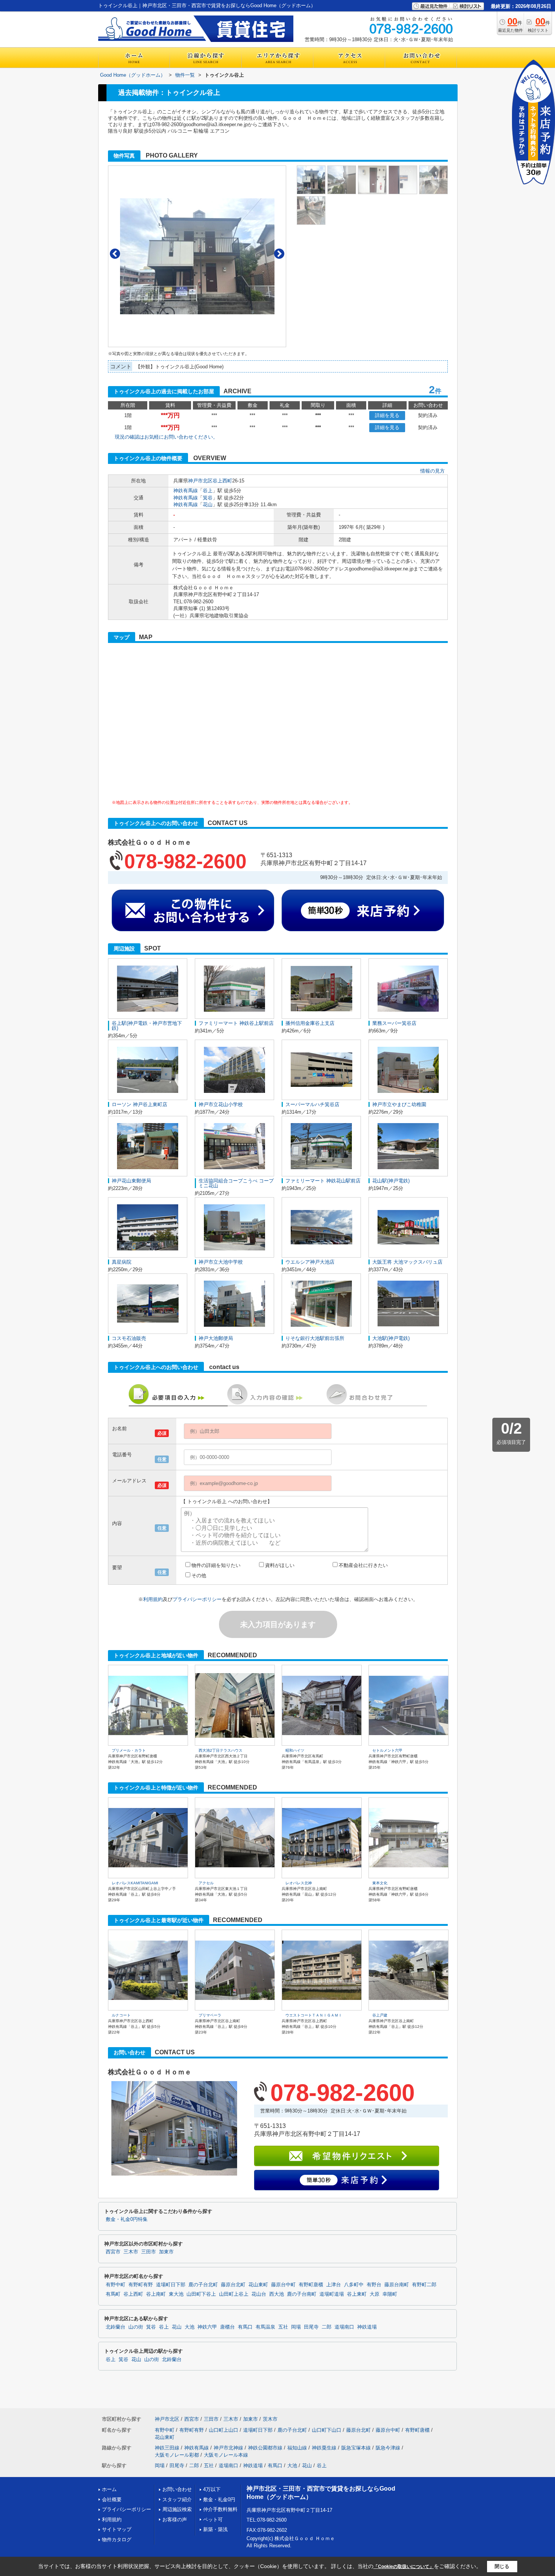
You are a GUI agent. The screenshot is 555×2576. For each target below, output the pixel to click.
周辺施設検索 (177, 2509)
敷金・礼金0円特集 (127, 2219)
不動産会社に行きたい (363, 1565)
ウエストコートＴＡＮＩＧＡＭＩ (314, 2015)
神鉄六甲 (207, 2327)
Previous (115, 254)
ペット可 (213, 2520)
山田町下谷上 (201, 2294)
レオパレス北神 (299, 1883)
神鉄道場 (367, 2327)
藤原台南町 (397, 2285)
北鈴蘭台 (116, 2327)
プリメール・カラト (129, 1750)
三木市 (131, 2252)
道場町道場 (332, 2294)
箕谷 (208, 498)
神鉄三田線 (167, 2448)
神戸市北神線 (228, 2448)
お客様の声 (175, 2520)
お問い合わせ (177, 2489)
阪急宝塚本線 (356, 2448)
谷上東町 (357, 2294)
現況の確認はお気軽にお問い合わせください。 (166, 437)
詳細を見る (387, 415)
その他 (199, 1575)
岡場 (296, 2327)
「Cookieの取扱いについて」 (404, 2567)
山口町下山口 (327, 2430)
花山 (208, 505)
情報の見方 (432, 471)
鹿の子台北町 (203, 2285)
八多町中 (354, 2285)
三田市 (149, 2252)
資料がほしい (280, 1565)
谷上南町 (156, 2294)
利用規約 (153, 1599)
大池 (190, 2327)
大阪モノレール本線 (226, 2455)
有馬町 (113, 2294)
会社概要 (112, 2500)
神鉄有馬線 (186, 491)
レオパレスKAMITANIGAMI (135, 1883)
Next (279, 254)
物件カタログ (117, 2540)
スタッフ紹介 (177, 2500)
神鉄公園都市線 (265, 2448)
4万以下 (212, 2489)
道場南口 (344, 2327)
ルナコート (121, 2015)
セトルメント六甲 (387, 1750)
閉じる (502, 2566)
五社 (283, 2327)
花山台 (259, 2294)
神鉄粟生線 (324, 2448)
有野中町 (116, 2285)
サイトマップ (117, 2529)
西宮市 (113, 2252)
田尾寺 (311, 2327)
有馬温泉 (265, 2327)
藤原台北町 (233, 2285)
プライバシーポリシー (197, 1599)
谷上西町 (222, 481)
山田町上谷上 (234, 2294)
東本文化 (380, 1883)
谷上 (208, 491)
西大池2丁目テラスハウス (220, 1750)
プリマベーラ (210, 2015)
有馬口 (245, 2327)
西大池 (277, 2294)
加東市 (166, 2252)
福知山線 (297, 2448)
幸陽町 (390, 2294)
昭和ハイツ (295, 1750)
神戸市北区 (200, 481)
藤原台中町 (283, 2285)
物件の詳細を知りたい (216, 1565)
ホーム (109, 2489)
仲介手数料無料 (220, 2509)
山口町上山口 (224, 2430)
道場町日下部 (171, 2285)
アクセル (206, 1883)
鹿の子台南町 (302, 2294)
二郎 (327, 2327)
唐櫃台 (227, 2327)
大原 (375, 2294)
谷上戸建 (380, 2015)
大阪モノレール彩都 (177, 2455)
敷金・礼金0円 (219, 2500)
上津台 (334, 2285)
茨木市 (270, 2419)
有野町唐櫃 (311, 2285)
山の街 (136, 2327)
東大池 (176, 2294)
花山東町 (258, 2285)
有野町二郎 (424, 2285)
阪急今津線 (388, 2448)
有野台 (374, 2285)
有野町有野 (141, 2285)
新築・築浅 (215, 2529)
